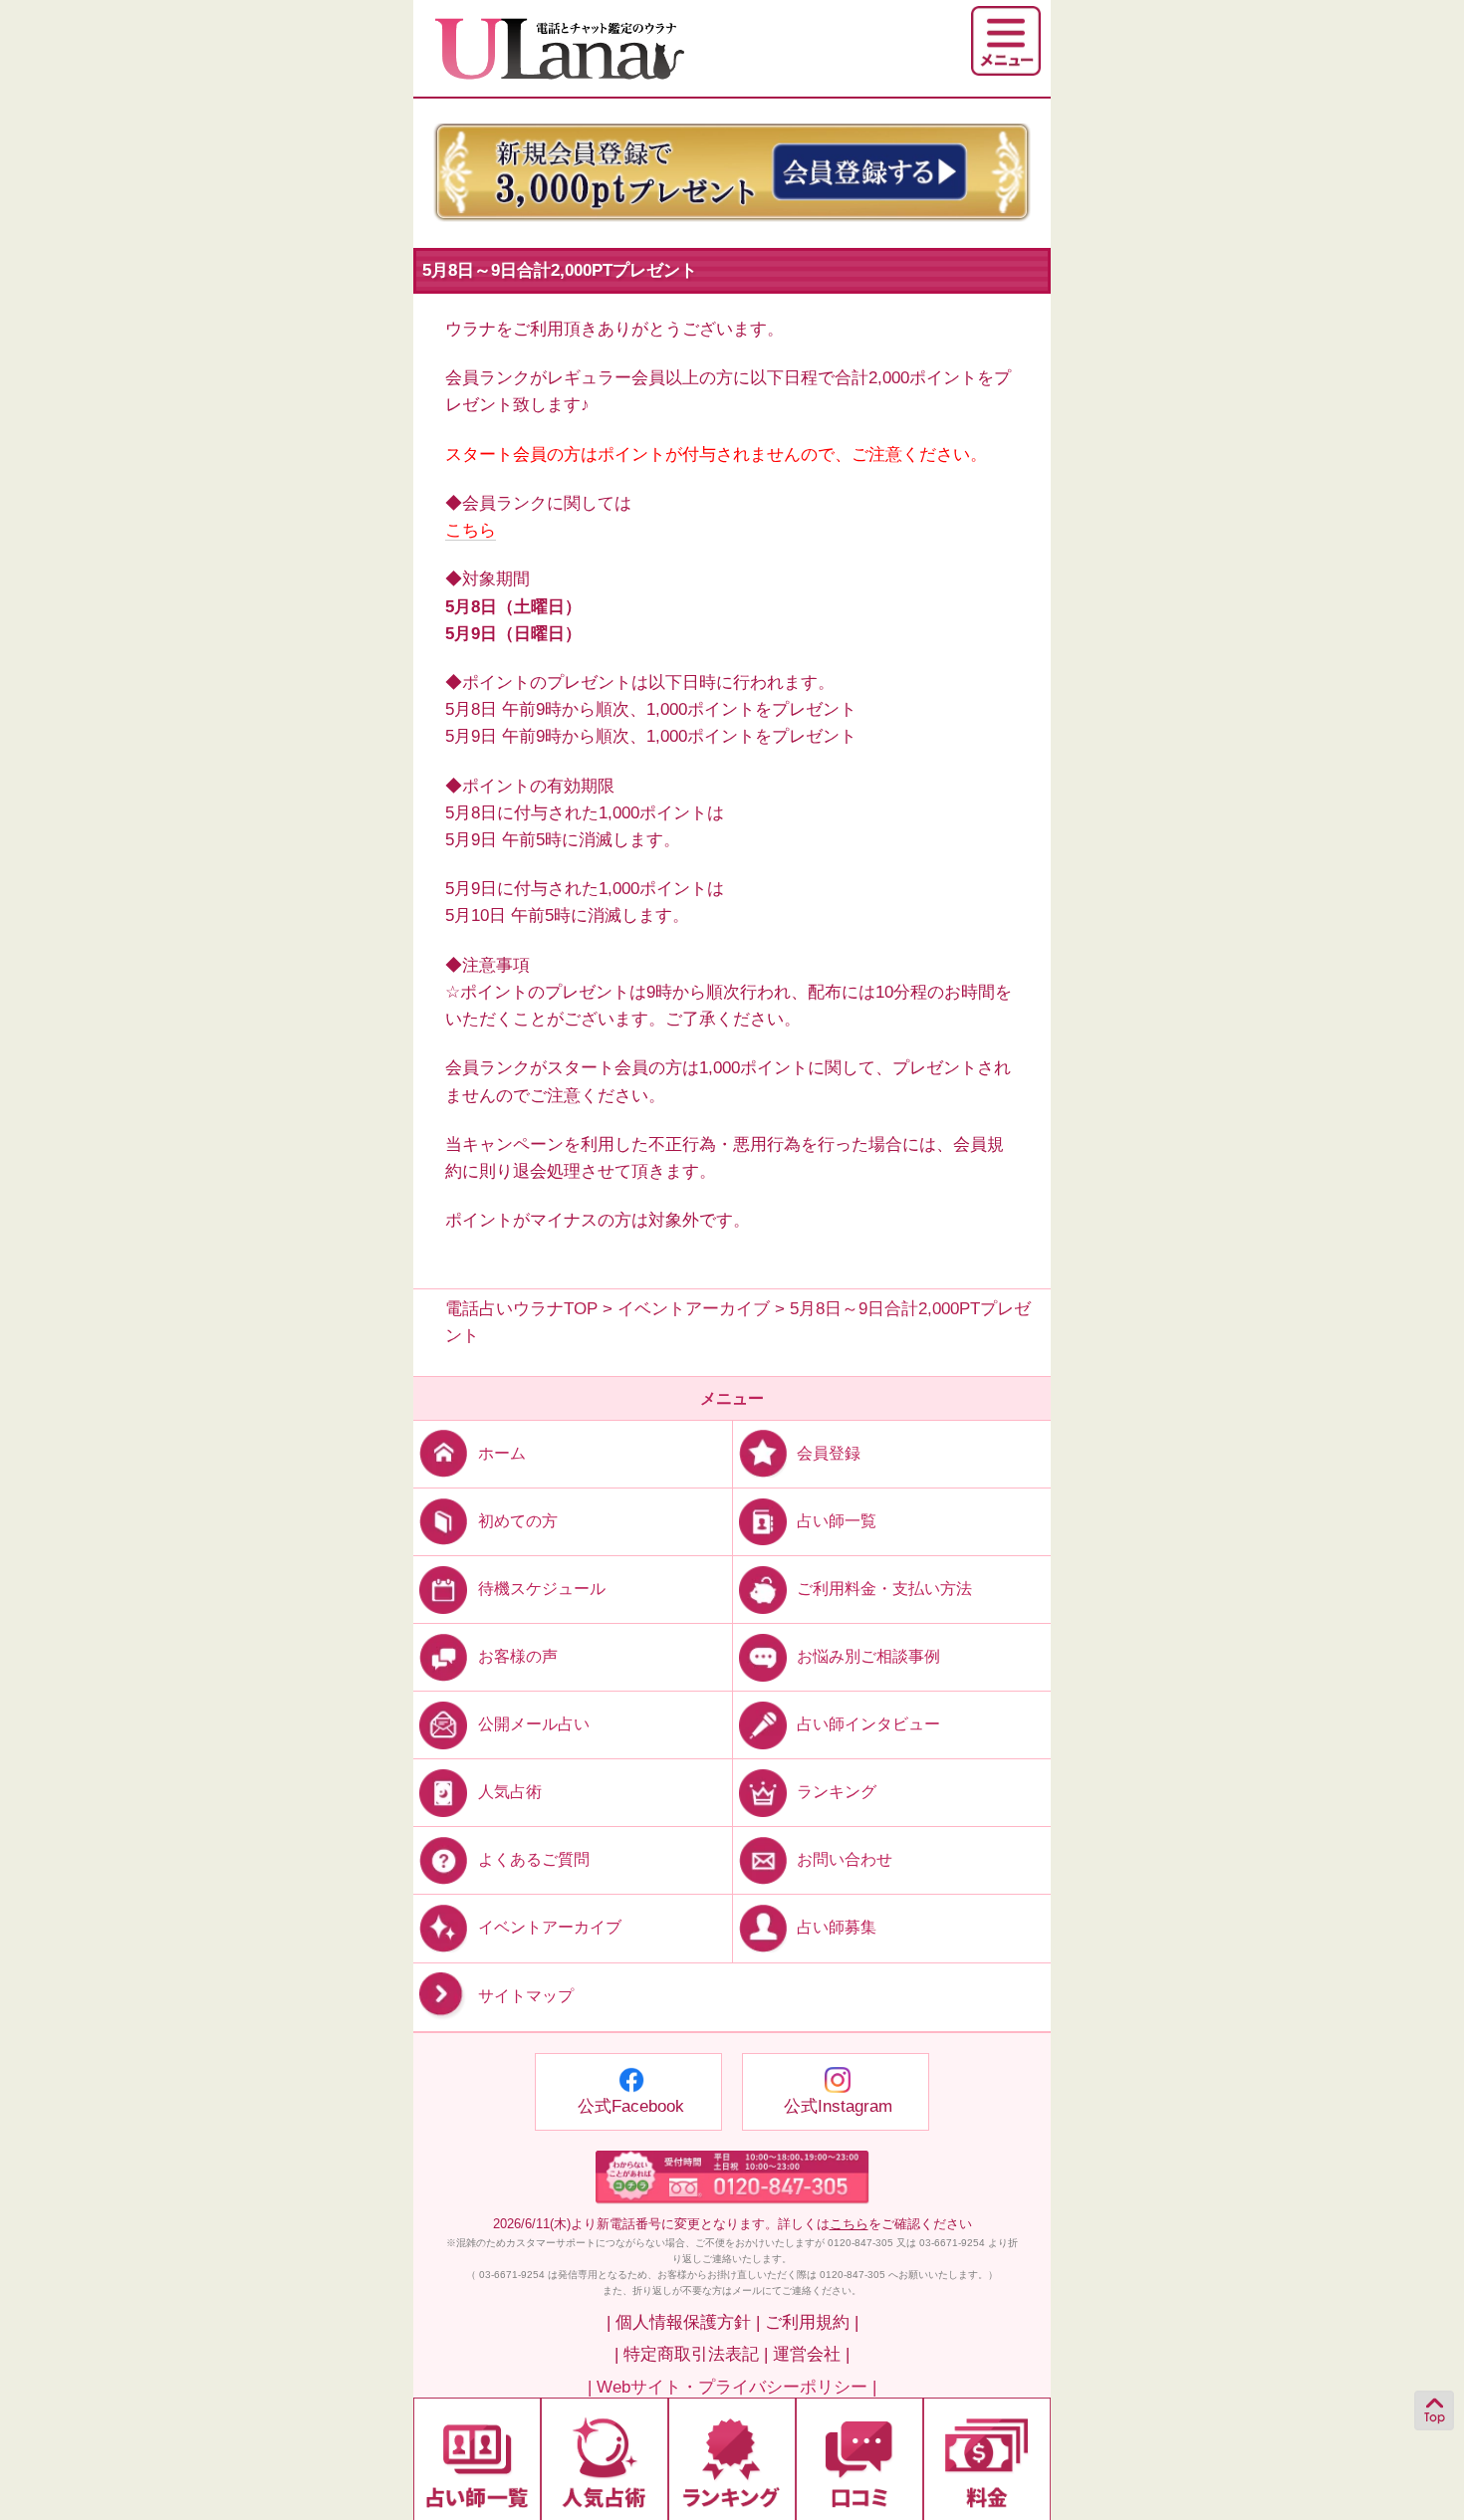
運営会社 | (811, 2354)
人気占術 (510, 1792)
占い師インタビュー (868, 1724)
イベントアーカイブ (550, 1927)
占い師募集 (837, 1927)
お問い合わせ (845, 1859)
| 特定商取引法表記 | (691, 2354)
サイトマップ (526, 1996)
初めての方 (518, 1521)
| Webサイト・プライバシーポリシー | (732, 2387)
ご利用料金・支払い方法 (884, 1589)
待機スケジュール (542, 1589)
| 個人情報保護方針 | (683, 2322)
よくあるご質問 (534, 1859)
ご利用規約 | (812, 2322)
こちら (471, 530)
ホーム (502, 1453)
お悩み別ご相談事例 (868, 1656)
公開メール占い (534, 1724)
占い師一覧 (837, 1521)
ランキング (837, 1792)
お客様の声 (518, 1656)
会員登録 (829, 1453)
